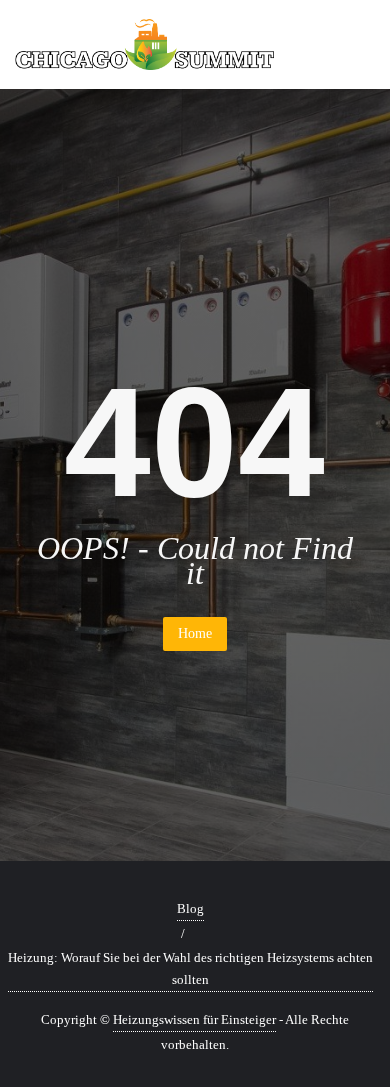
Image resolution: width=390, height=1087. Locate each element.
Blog (190, 908)
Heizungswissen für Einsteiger (194, 1019)
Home (195, 633)
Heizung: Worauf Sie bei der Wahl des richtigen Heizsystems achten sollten (190, 968)
